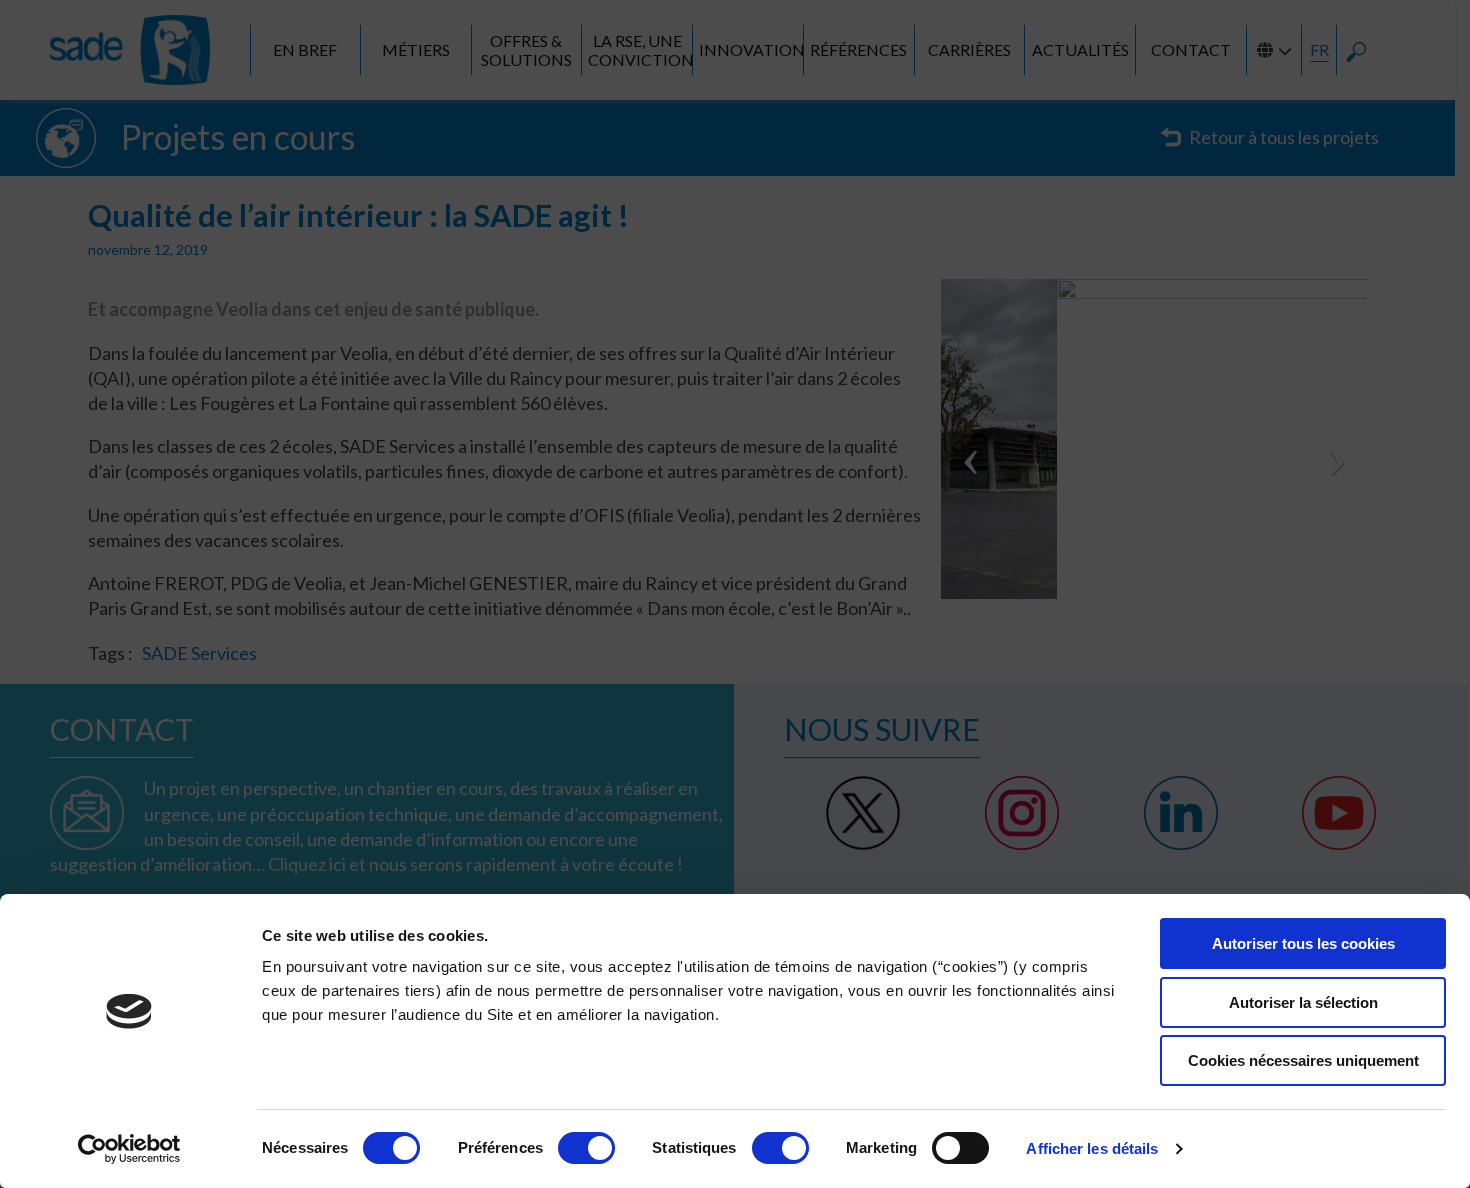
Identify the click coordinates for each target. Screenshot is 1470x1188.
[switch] (586, 1148)
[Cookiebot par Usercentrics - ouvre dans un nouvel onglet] (129, 1149)
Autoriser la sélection (1303, 1002)
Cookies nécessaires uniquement (1303, 1060)
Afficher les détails (1092, 1148)
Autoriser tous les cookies (1303, 943)
